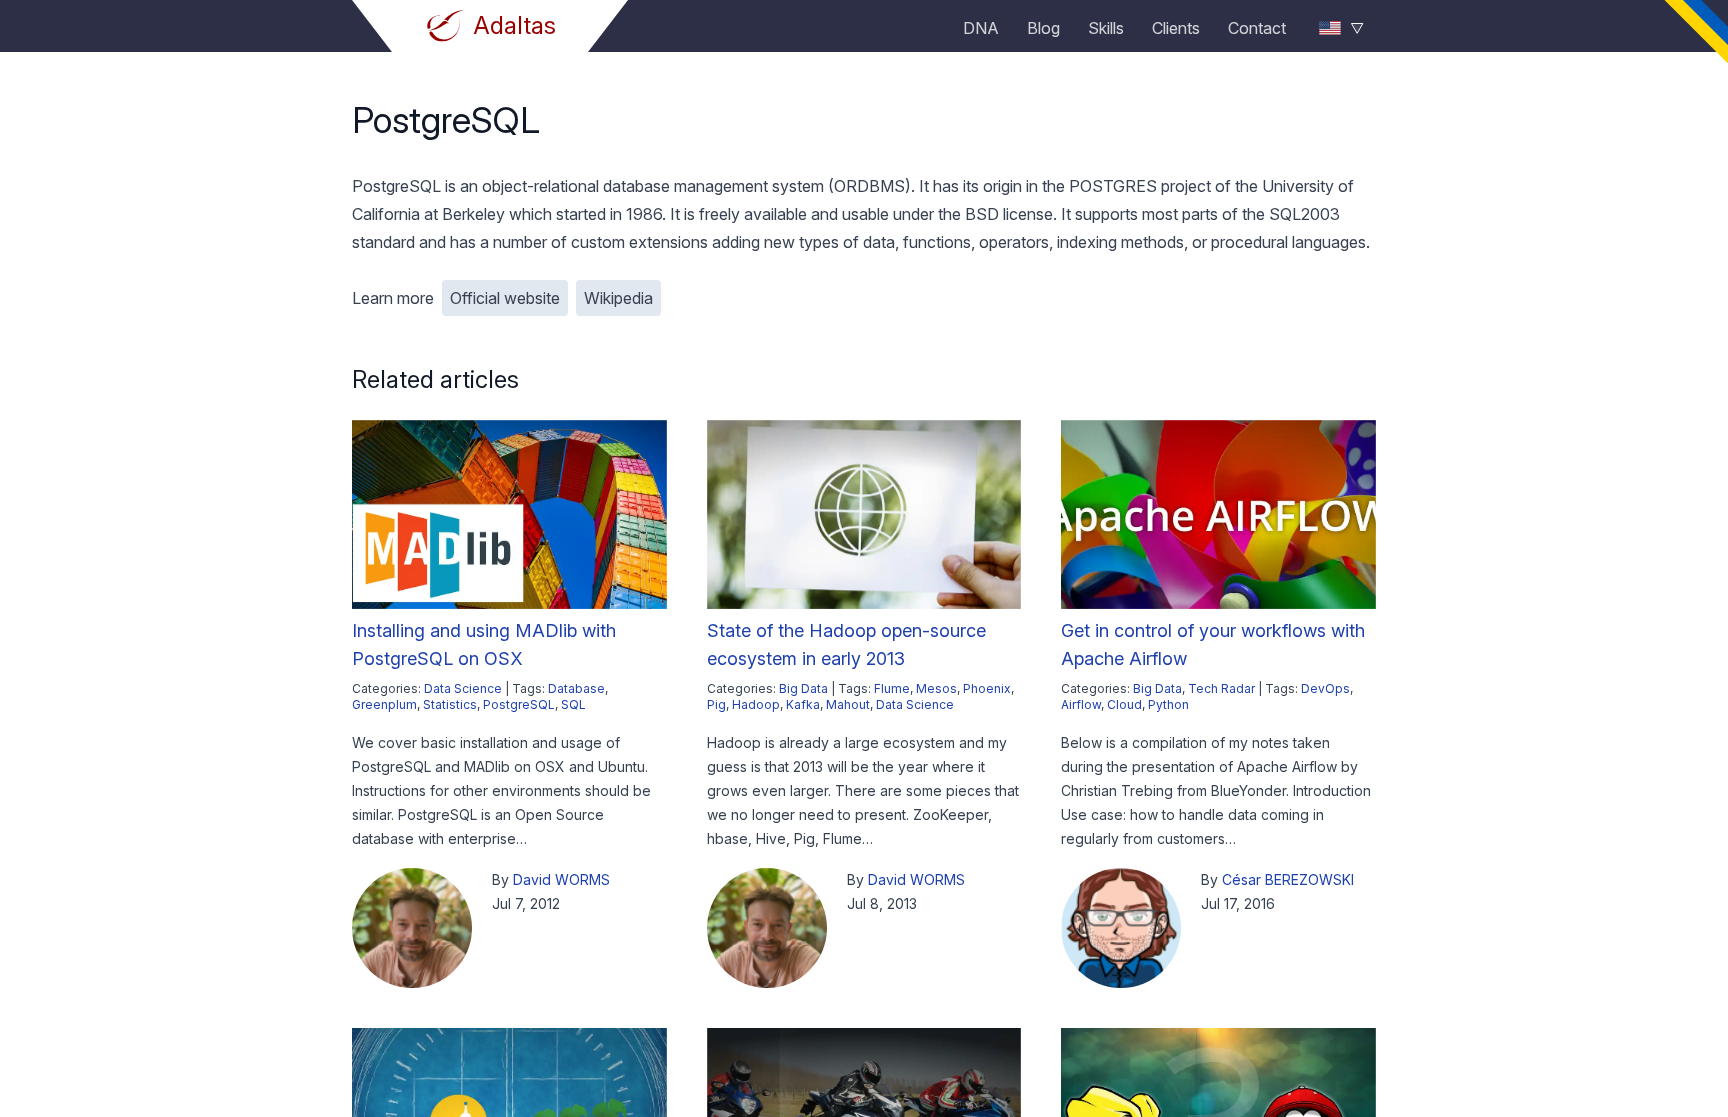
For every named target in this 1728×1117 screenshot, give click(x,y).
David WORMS (561, 879)
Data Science (463, 688)
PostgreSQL (519, 704)
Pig (716, 704)
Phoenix (987, 688)
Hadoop (756, 704)
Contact (1257, 28)
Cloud (1124, 704)
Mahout (848, 704)
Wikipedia (618, 298)
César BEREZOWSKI (1288, 879)
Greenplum (384, 704)
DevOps (1325, 688)
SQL (573, 704)
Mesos (936, 688)
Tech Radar (1221, 688)
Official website (505, 298)
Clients (1176, 28)
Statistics (450, 704)
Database (576, 688)
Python (1168, 704)
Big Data (803, 688)
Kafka (803, 704)
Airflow (1081, 704)
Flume (892, 688)
